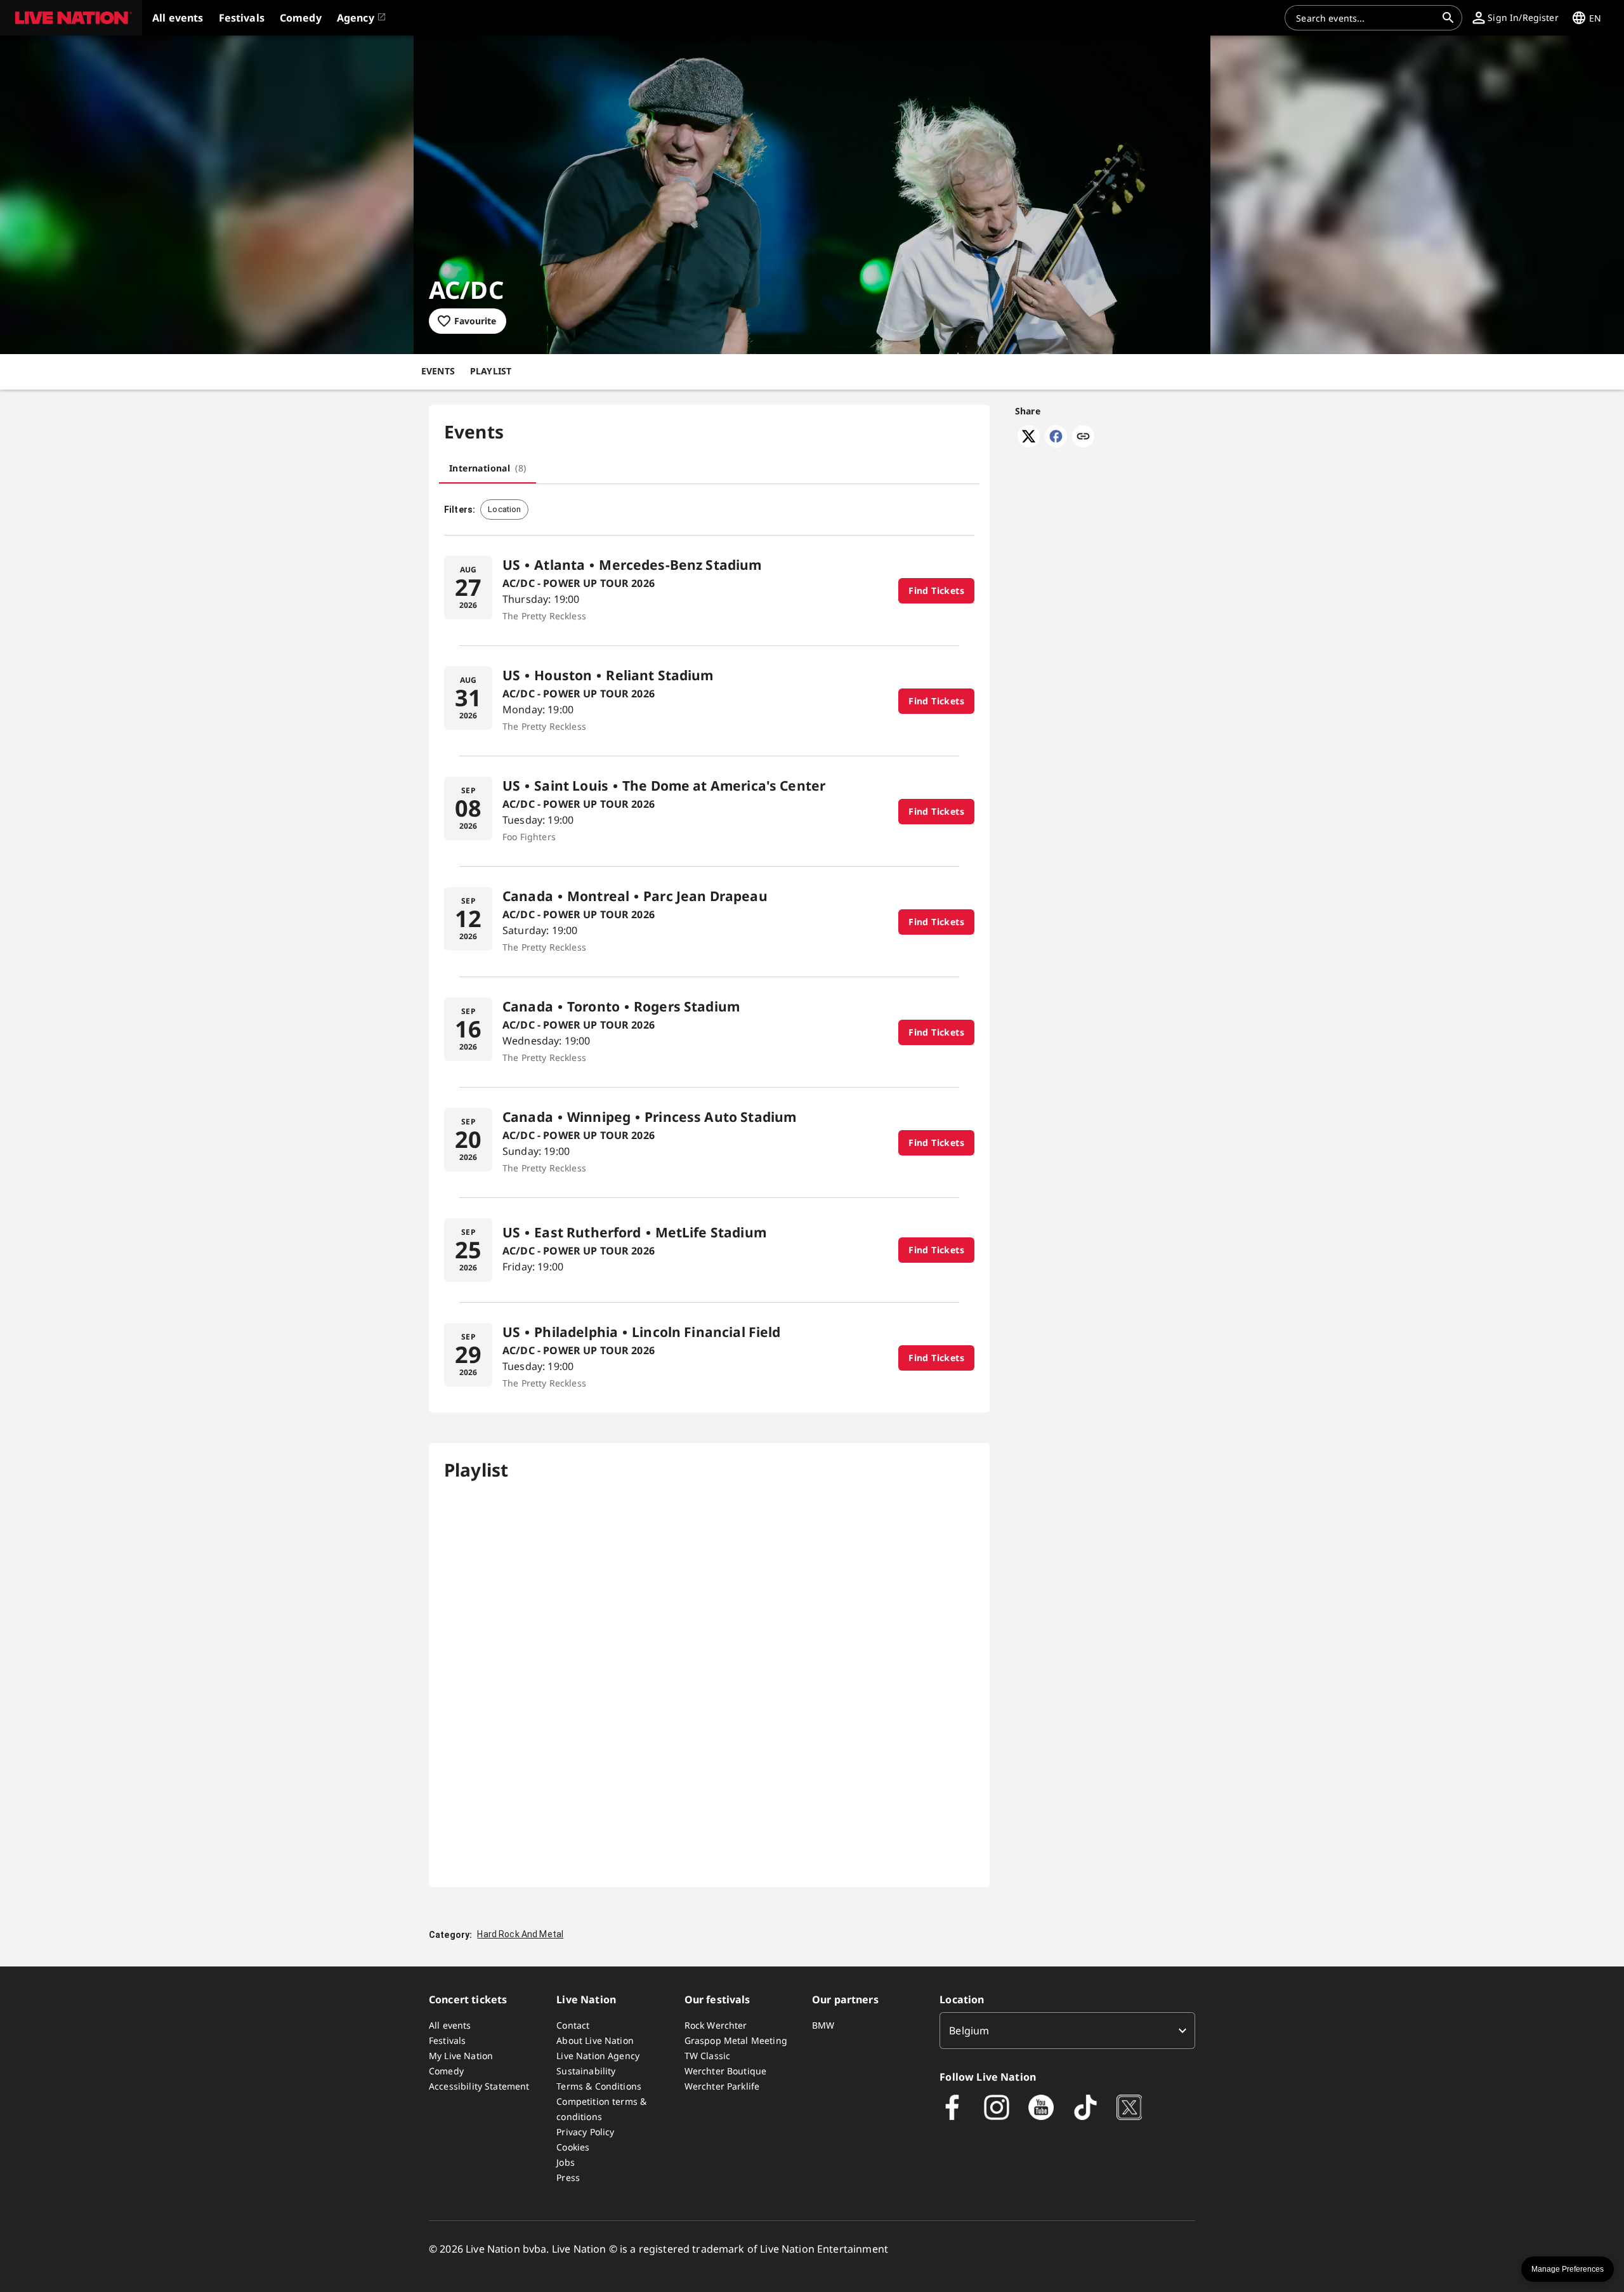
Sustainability (586, 2071)
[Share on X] (1029, 444)
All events (450, 2025)
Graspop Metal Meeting (736, 2040)
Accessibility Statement (479, 2086)
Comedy (446, 2071)
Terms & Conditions (599, 2086)
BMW (823, 2025)
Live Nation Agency (598, 2056)
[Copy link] (1083, 437)
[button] (71, 18)
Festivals (447, 2040)
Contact (573, 2025)
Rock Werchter (716, 2025)
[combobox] (1366, 18)
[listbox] (1067, 2031)
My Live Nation (461, 2056)
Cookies (573, 2147)
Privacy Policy (585, 2132)
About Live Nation (595, 2040)
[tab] (488, 468)
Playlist (491, 371)
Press (568, 2177)
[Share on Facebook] (1056, 444)
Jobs (566, 2162)
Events (438, 371)
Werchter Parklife (722, 2086)
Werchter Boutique (726, 2071)
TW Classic (708, 2056)
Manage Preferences (1568, 2269)
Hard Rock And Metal (520, 1934)
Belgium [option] (969, 2031)
